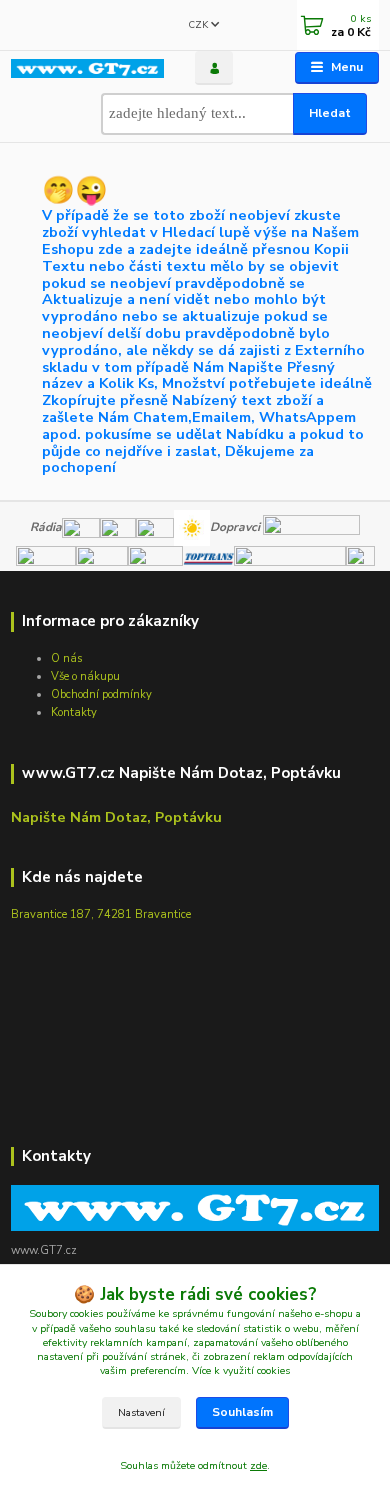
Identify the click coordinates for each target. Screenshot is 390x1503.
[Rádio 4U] (118, 527)
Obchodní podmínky (101, 694)
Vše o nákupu (85, 676)
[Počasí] (192, 527)
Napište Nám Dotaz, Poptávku (116, 817)
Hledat (330, 113)
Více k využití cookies (241, 1370)
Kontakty (74, 712)
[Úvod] (87, 68)
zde (258, 1465)
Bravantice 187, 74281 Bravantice (101, 914)
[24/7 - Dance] (155, 527)
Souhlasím (242, 1412)
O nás (66, 658)
